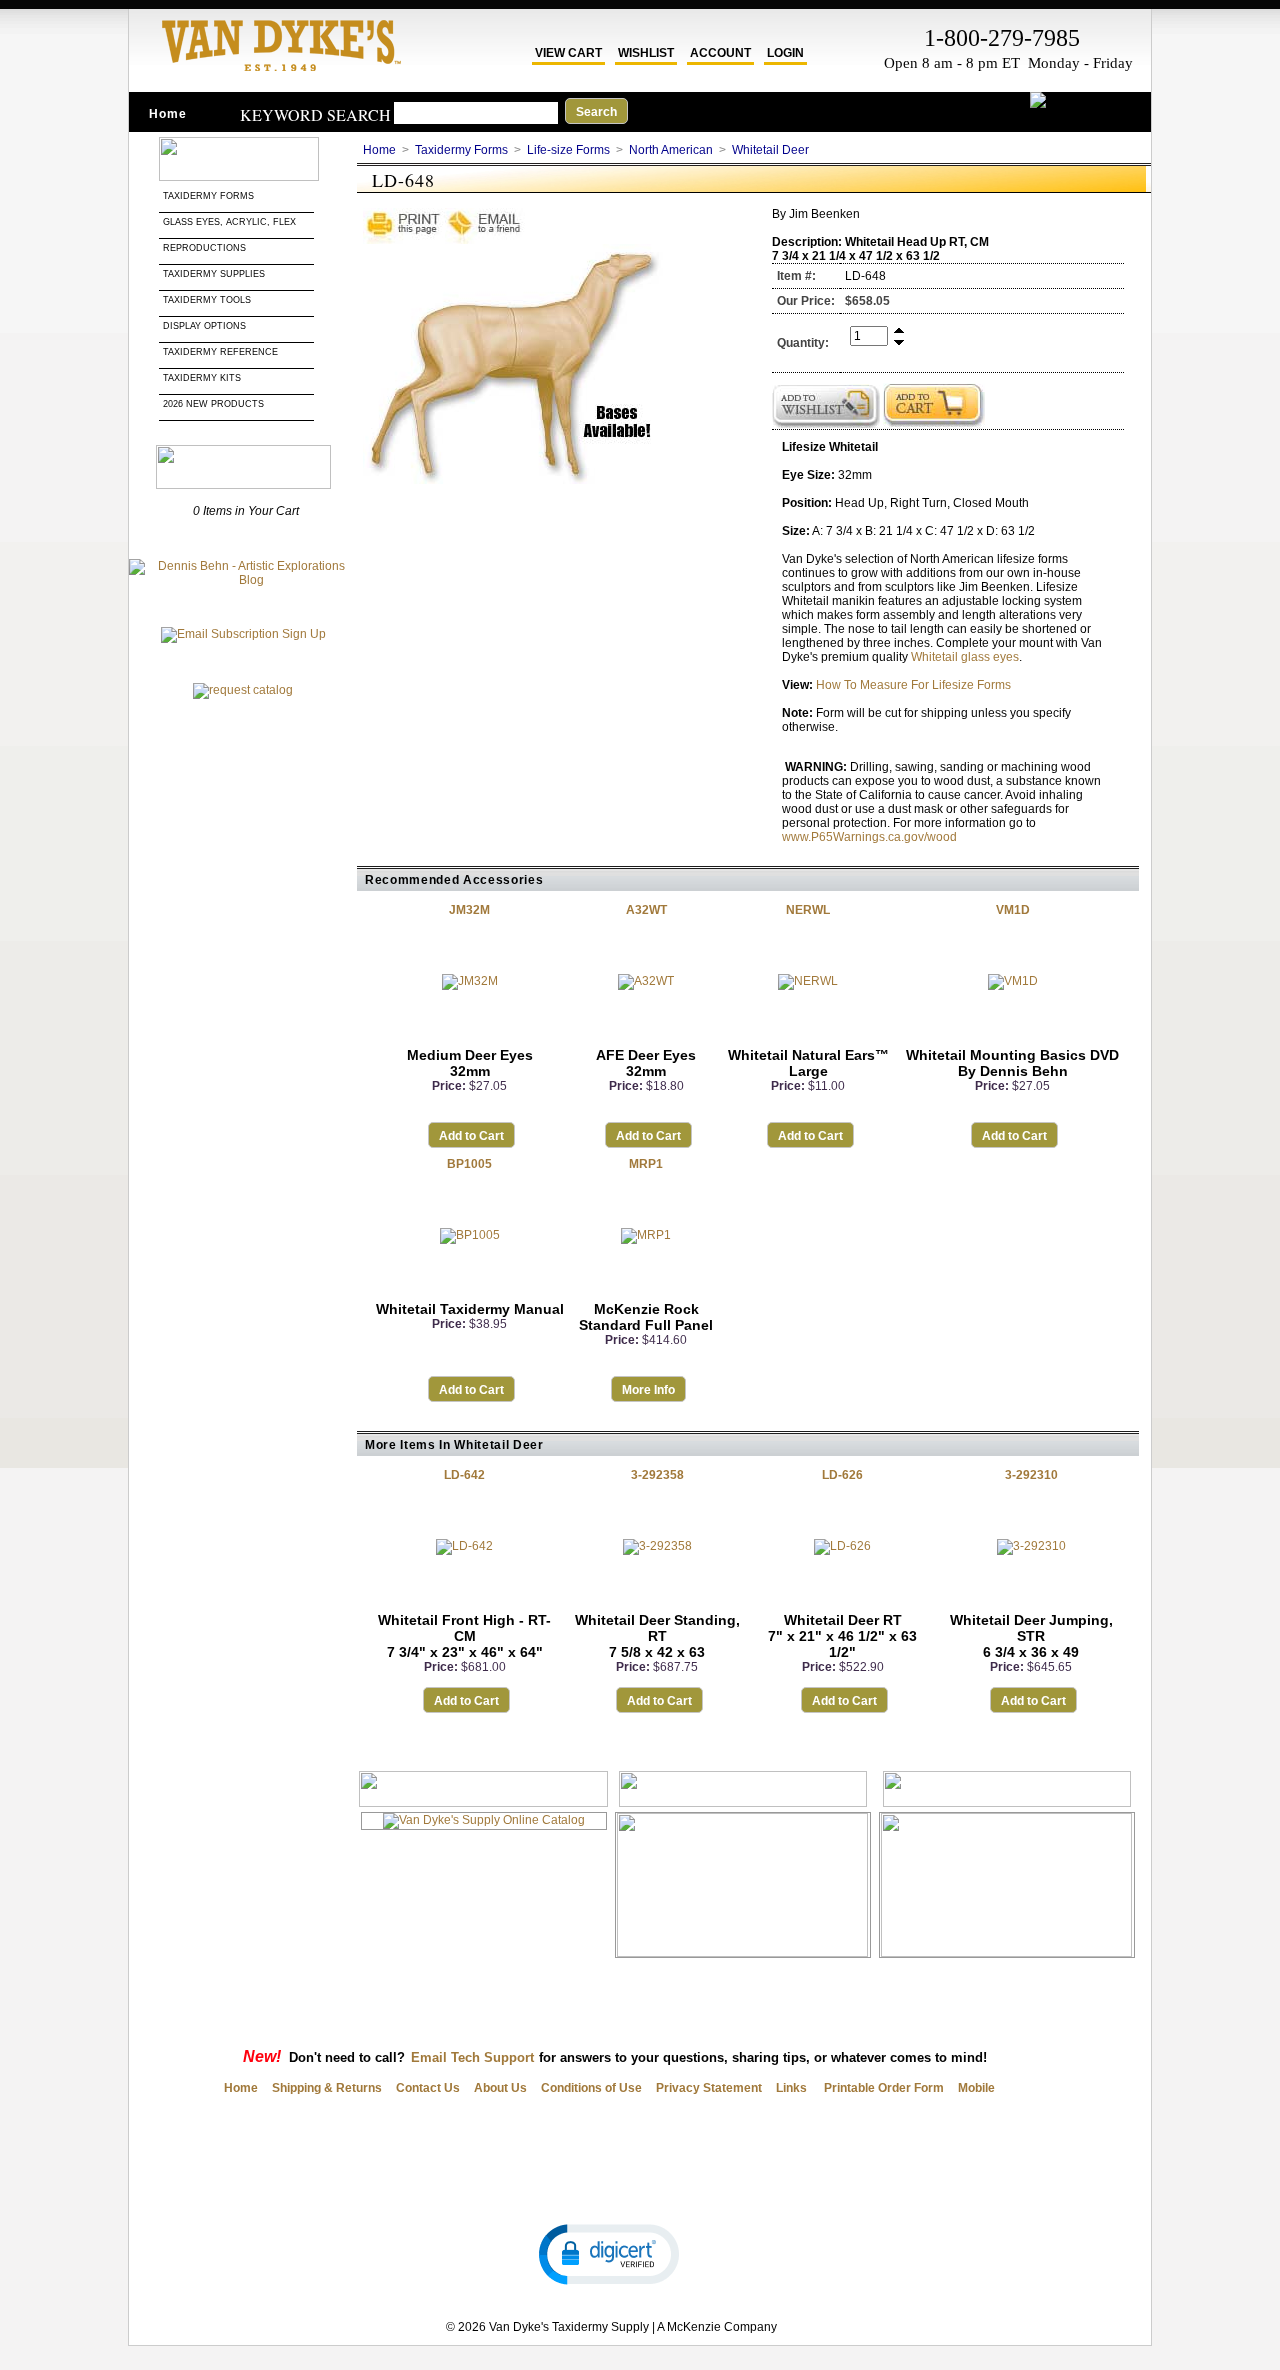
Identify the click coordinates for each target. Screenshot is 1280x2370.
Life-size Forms (568, 150)
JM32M (469, 910)
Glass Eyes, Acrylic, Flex (231, 222)
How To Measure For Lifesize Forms (913, 685)
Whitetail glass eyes (965, 657)
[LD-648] (513, 480)
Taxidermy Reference (220, 352)
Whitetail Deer (770, 150)
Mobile (976, 2088)
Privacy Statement (709, 2088)
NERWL (808, 910)
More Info (648, 1390)
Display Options (204, 326)
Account (720, 53)
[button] (609, 2253)
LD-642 (464, 1475)
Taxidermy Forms (210, 196)
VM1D (1013, 910)
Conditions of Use (591, 2088)
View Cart (568, 53)
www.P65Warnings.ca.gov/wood (869, 837)
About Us (500, 2088)
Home (168, 114)
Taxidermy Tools (207, 300)
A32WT (646, 910)
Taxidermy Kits (202, 378)
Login (785, 53)
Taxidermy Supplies (214, 274)
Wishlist (646, 53)
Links (791, 2088)
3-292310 (1031, 1475)
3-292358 (657, 1475)
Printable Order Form (882, 2088)
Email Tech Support (472, 2057)
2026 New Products (215, 404)
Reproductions (204, 248)
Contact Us (428, 2088)
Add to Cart (471, 1136)
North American (671, 150)
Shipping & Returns (327, 2088)
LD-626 (842, 1475)
